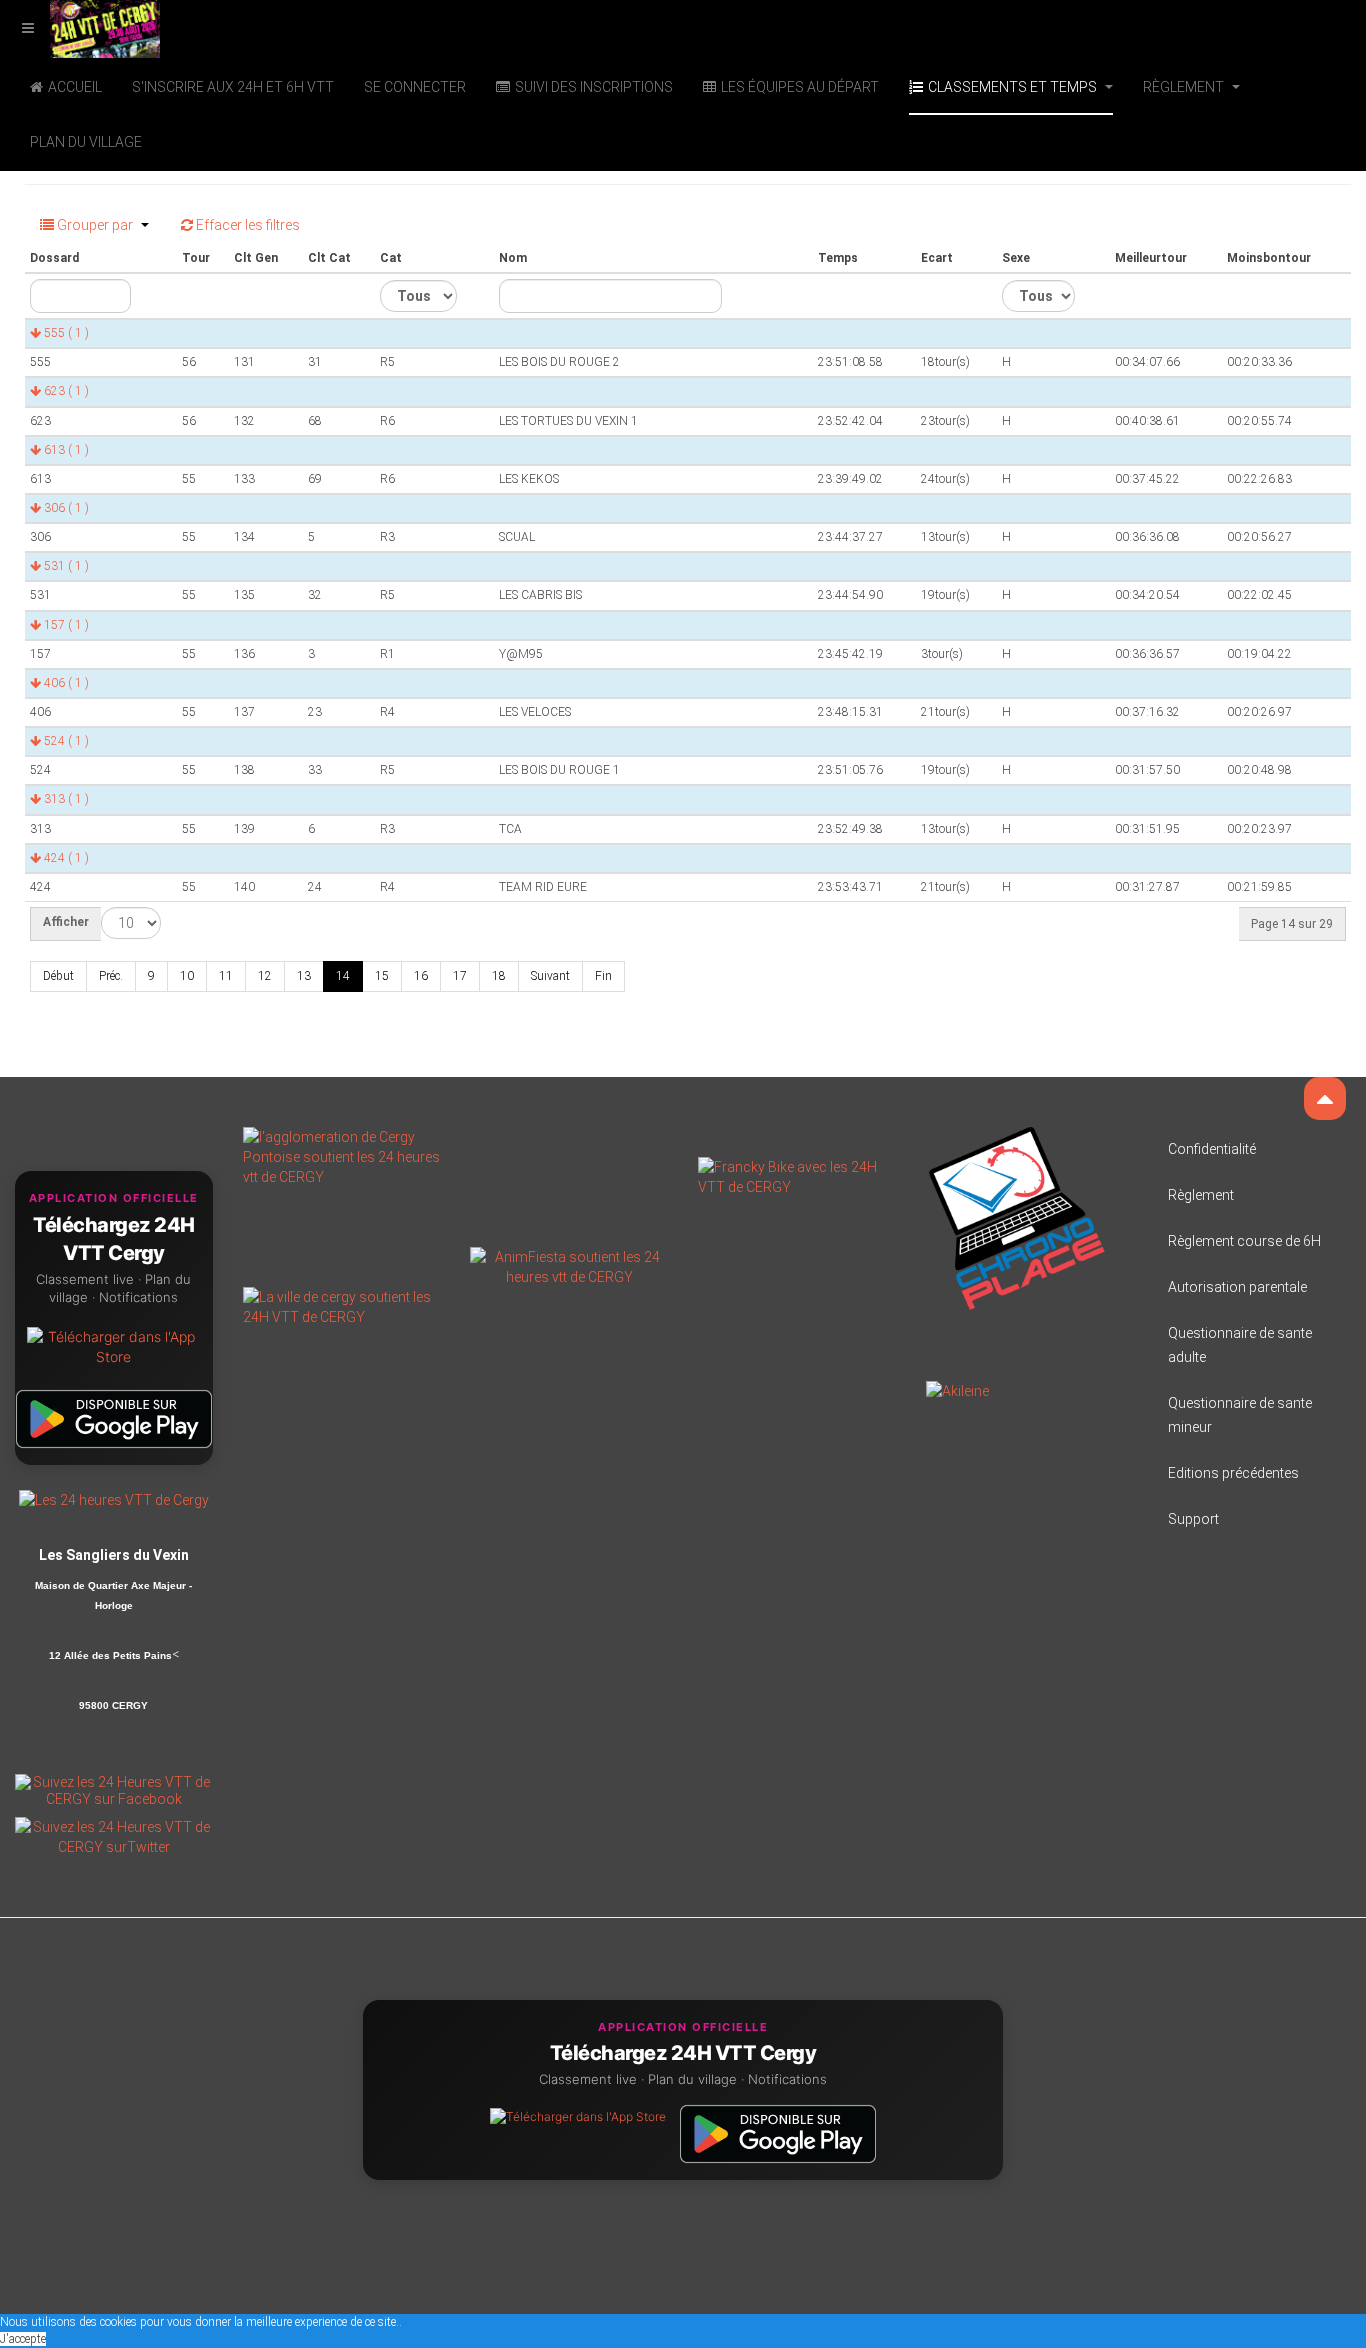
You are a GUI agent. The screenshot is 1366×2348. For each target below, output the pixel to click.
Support (1193, 1519)
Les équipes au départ (800, 87)
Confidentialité (1212, 1149)
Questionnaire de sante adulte (1240, 1345)
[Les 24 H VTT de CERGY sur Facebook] (114, 1789)
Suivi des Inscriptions (594, 87)
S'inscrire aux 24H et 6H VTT (233, 87)
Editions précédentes (1233, 1473)
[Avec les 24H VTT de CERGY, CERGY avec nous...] (342, 1306)
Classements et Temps (1014, 87)
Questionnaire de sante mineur (1240, 1415)
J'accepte (23, 2339)
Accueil (75, 87)
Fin (603, 976)
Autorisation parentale (1237, 1287)
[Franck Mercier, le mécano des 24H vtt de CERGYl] (797, 1176)
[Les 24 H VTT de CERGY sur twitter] (114, 1836)
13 (304, 976)
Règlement (1185, 87)
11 (226, 976)
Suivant (550, 976)
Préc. (111, 976)
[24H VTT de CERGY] (80, 27)
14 (343, 976)
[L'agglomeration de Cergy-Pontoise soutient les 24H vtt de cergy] (342, 1156)
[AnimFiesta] (569, 1266)
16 (421, 976)
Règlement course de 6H (1244, 1241)
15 (382, 976)
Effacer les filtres (246, 225)
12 (265, 976)
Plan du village (86, 142)
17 (460, 976)
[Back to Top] (1325, 1098)
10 (187, 976)
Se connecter (415, 87)
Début (58, 976)
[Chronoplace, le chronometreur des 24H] (1017, 1217)
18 (499, 976)
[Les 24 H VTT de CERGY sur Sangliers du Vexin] (114, 1499)
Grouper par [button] (95, 225)
